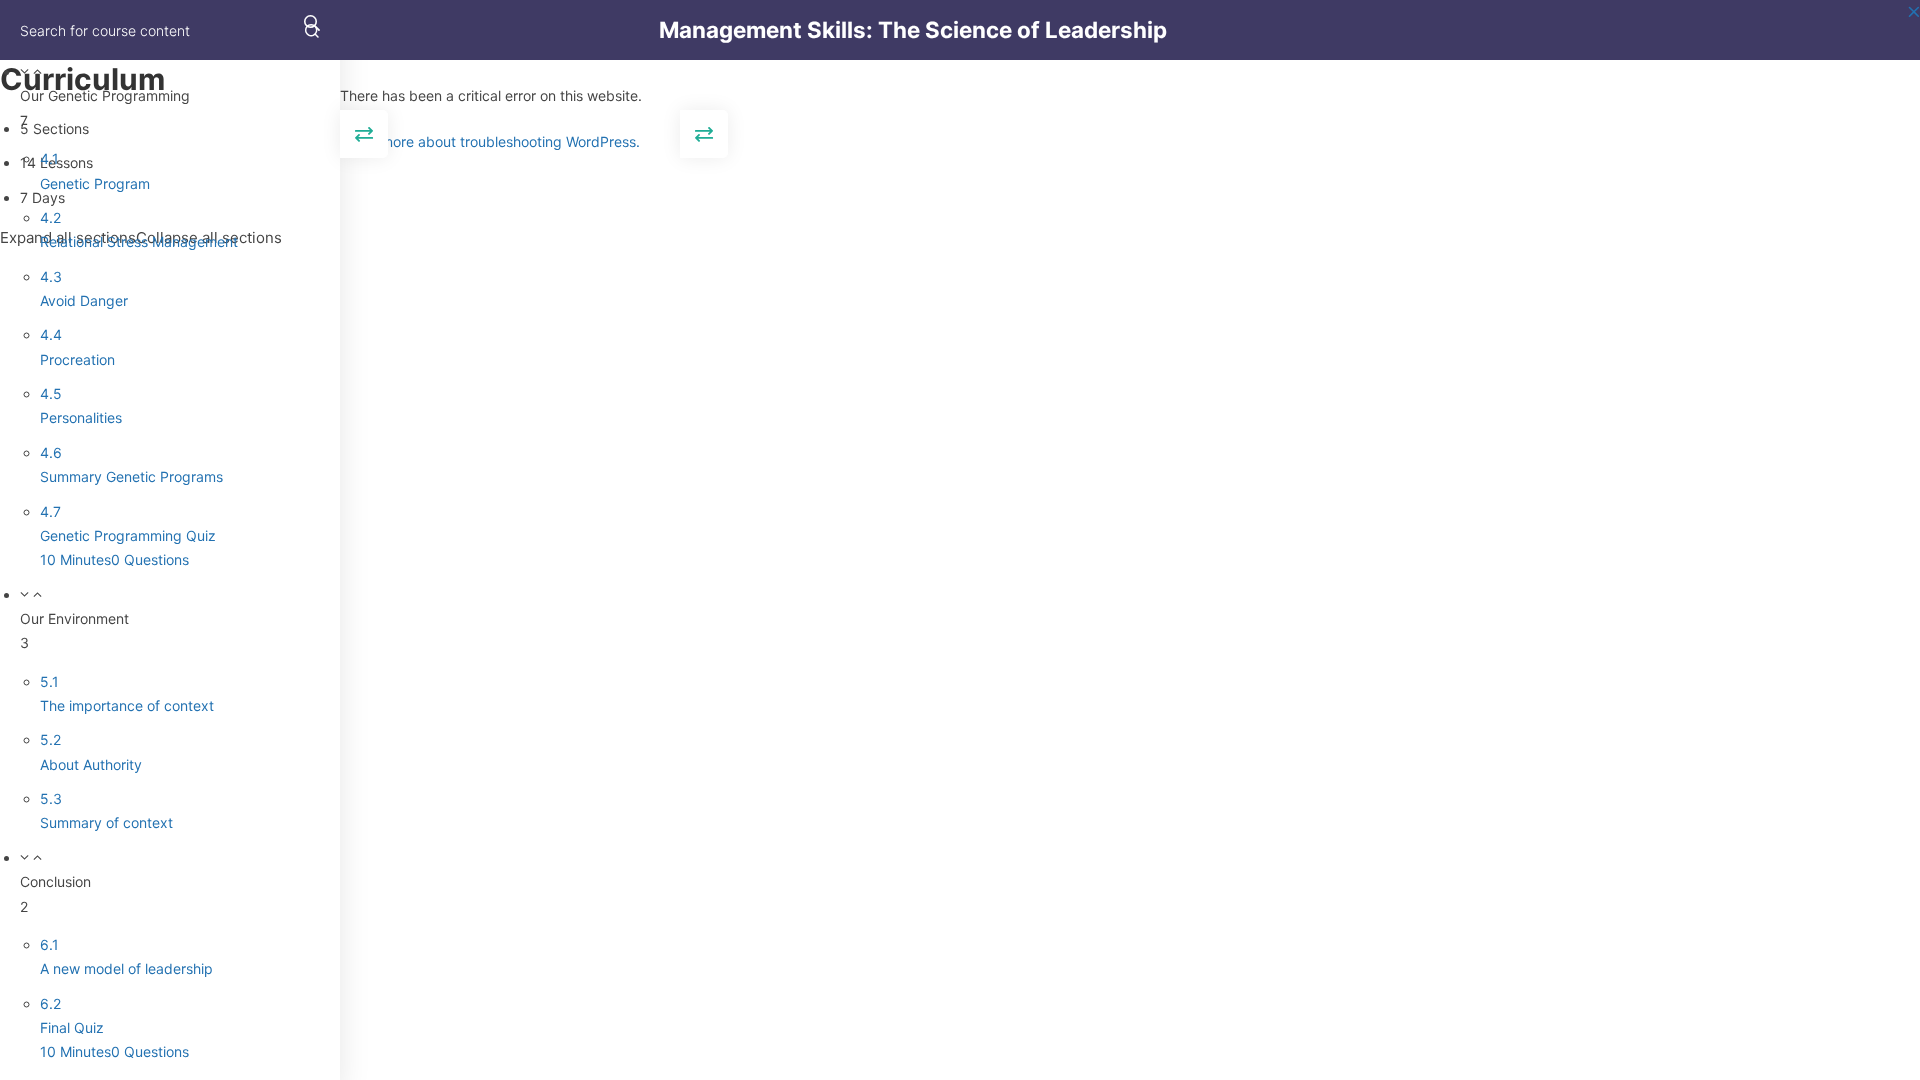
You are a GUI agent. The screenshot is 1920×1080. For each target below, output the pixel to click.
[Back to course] (1914, 30)
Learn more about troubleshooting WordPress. (490, 141)
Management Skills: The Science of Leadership (913, 29)
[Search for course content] (312, 30)
